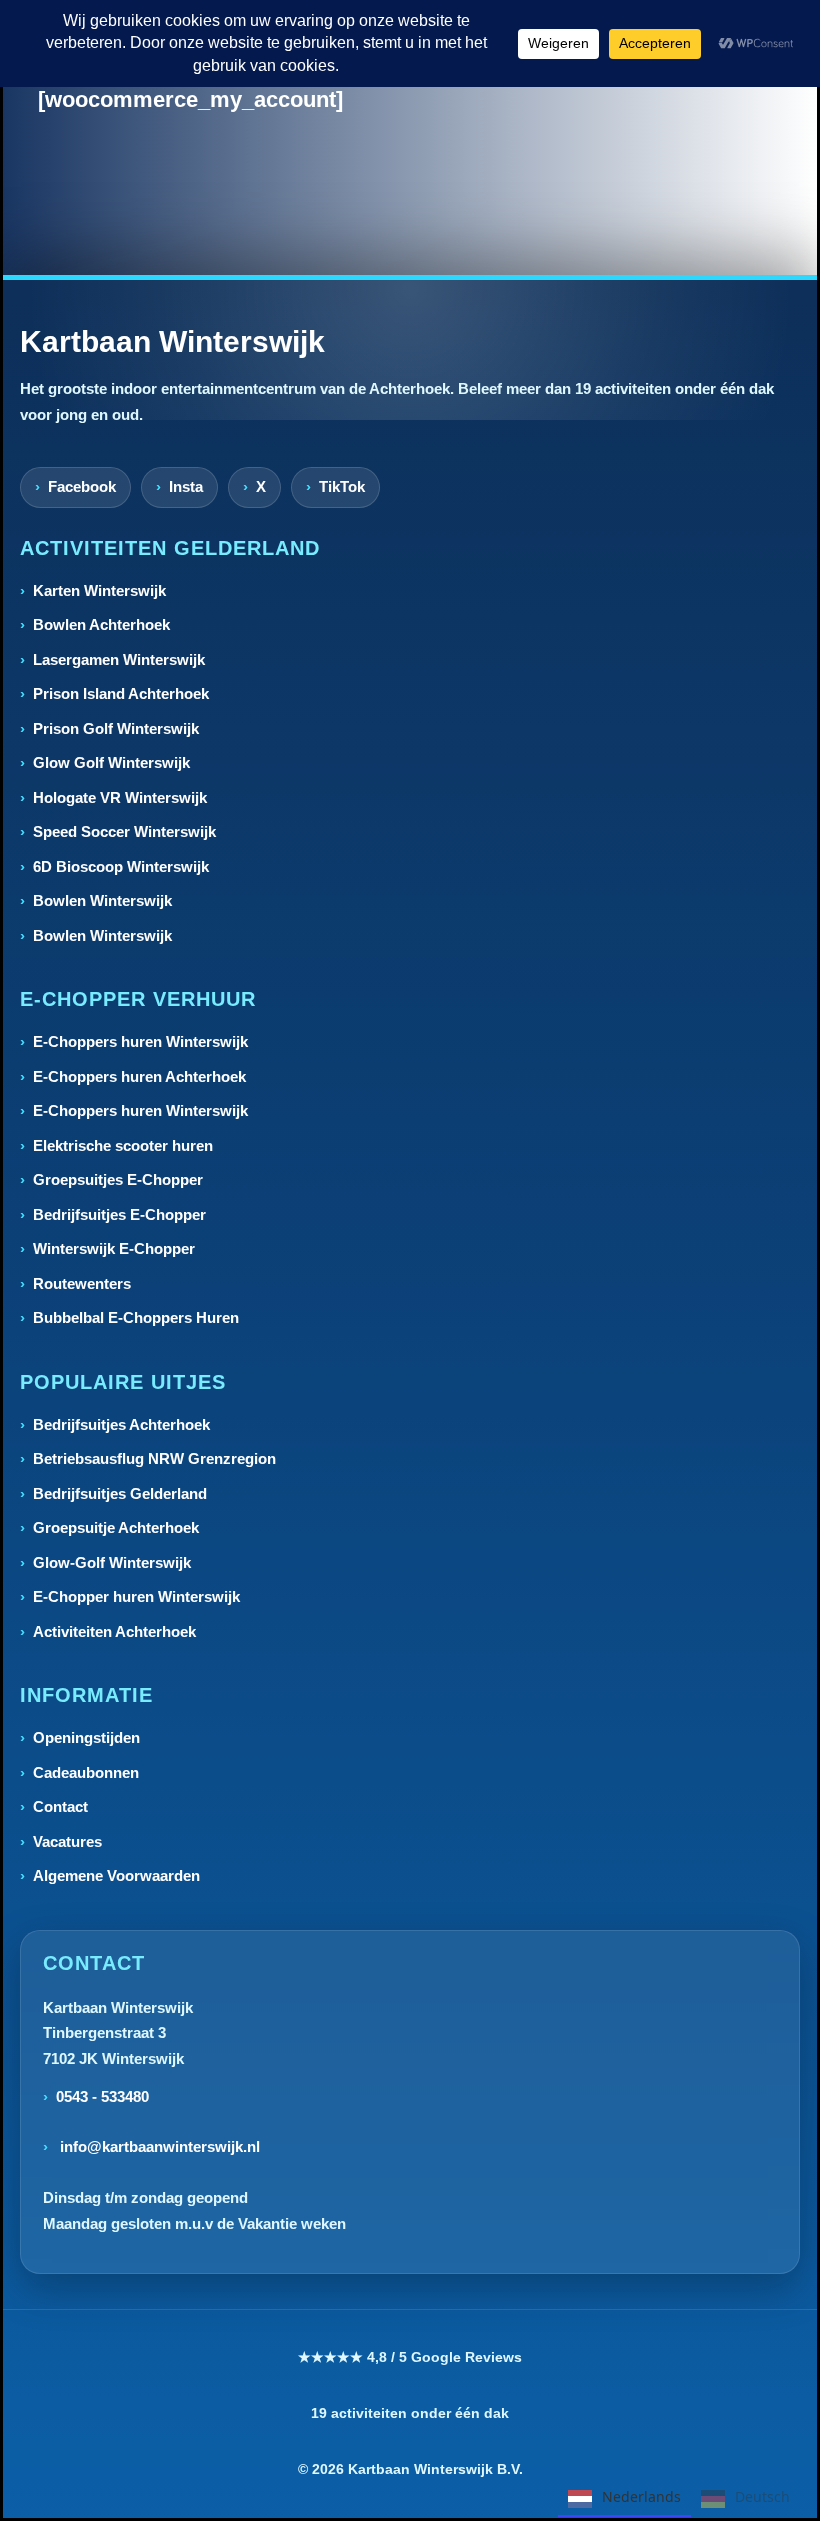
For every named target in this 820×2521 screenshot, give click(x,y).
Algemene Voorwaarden (116, 1875)
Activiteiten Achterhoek (114, 1631)
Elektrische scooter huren (123, 1145)
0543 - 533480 (102, 2096)
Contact (60, 1806)
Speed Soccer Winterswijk (124, 831)
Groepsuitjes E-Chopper (118, 1179)
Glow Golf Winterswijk (111, 762)
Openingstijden (86, 1737)
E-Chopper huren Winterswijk (136, 1596)
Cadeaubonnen (86, 1772)
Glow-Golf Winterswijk (112, 1562)
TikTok (342, 486)
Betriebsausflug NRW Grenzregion (154, 1458)
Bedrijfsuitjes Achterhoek (121, 1424)
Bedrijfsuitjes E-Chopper (119, 1214)
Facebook (82, 486)
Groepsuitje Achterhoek (116, 1527)
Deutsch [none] (762, 2496)
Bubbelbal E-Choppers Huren (136, 1317)
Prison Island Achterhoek (121, 693)
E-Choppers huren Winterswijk (140, 1041)
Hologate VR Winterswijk (120, 797)
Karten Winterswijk (99, 590)
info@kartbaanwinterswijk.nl (158, 2146)
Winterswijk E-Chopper (114, 1248)
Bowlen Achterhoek (101, 624)
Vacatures (67, 1841)
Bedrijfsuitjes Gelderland (120, 1493)
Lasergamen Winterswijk (119, 659)
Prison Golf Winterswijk (116, 728)
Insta (186, 486)
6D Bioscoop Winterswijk (121, 866)
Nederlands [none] (641, 2496)
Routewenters (82, 1283)
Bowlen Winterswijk (102, 900)
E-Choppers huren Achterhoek (139, 1076)
